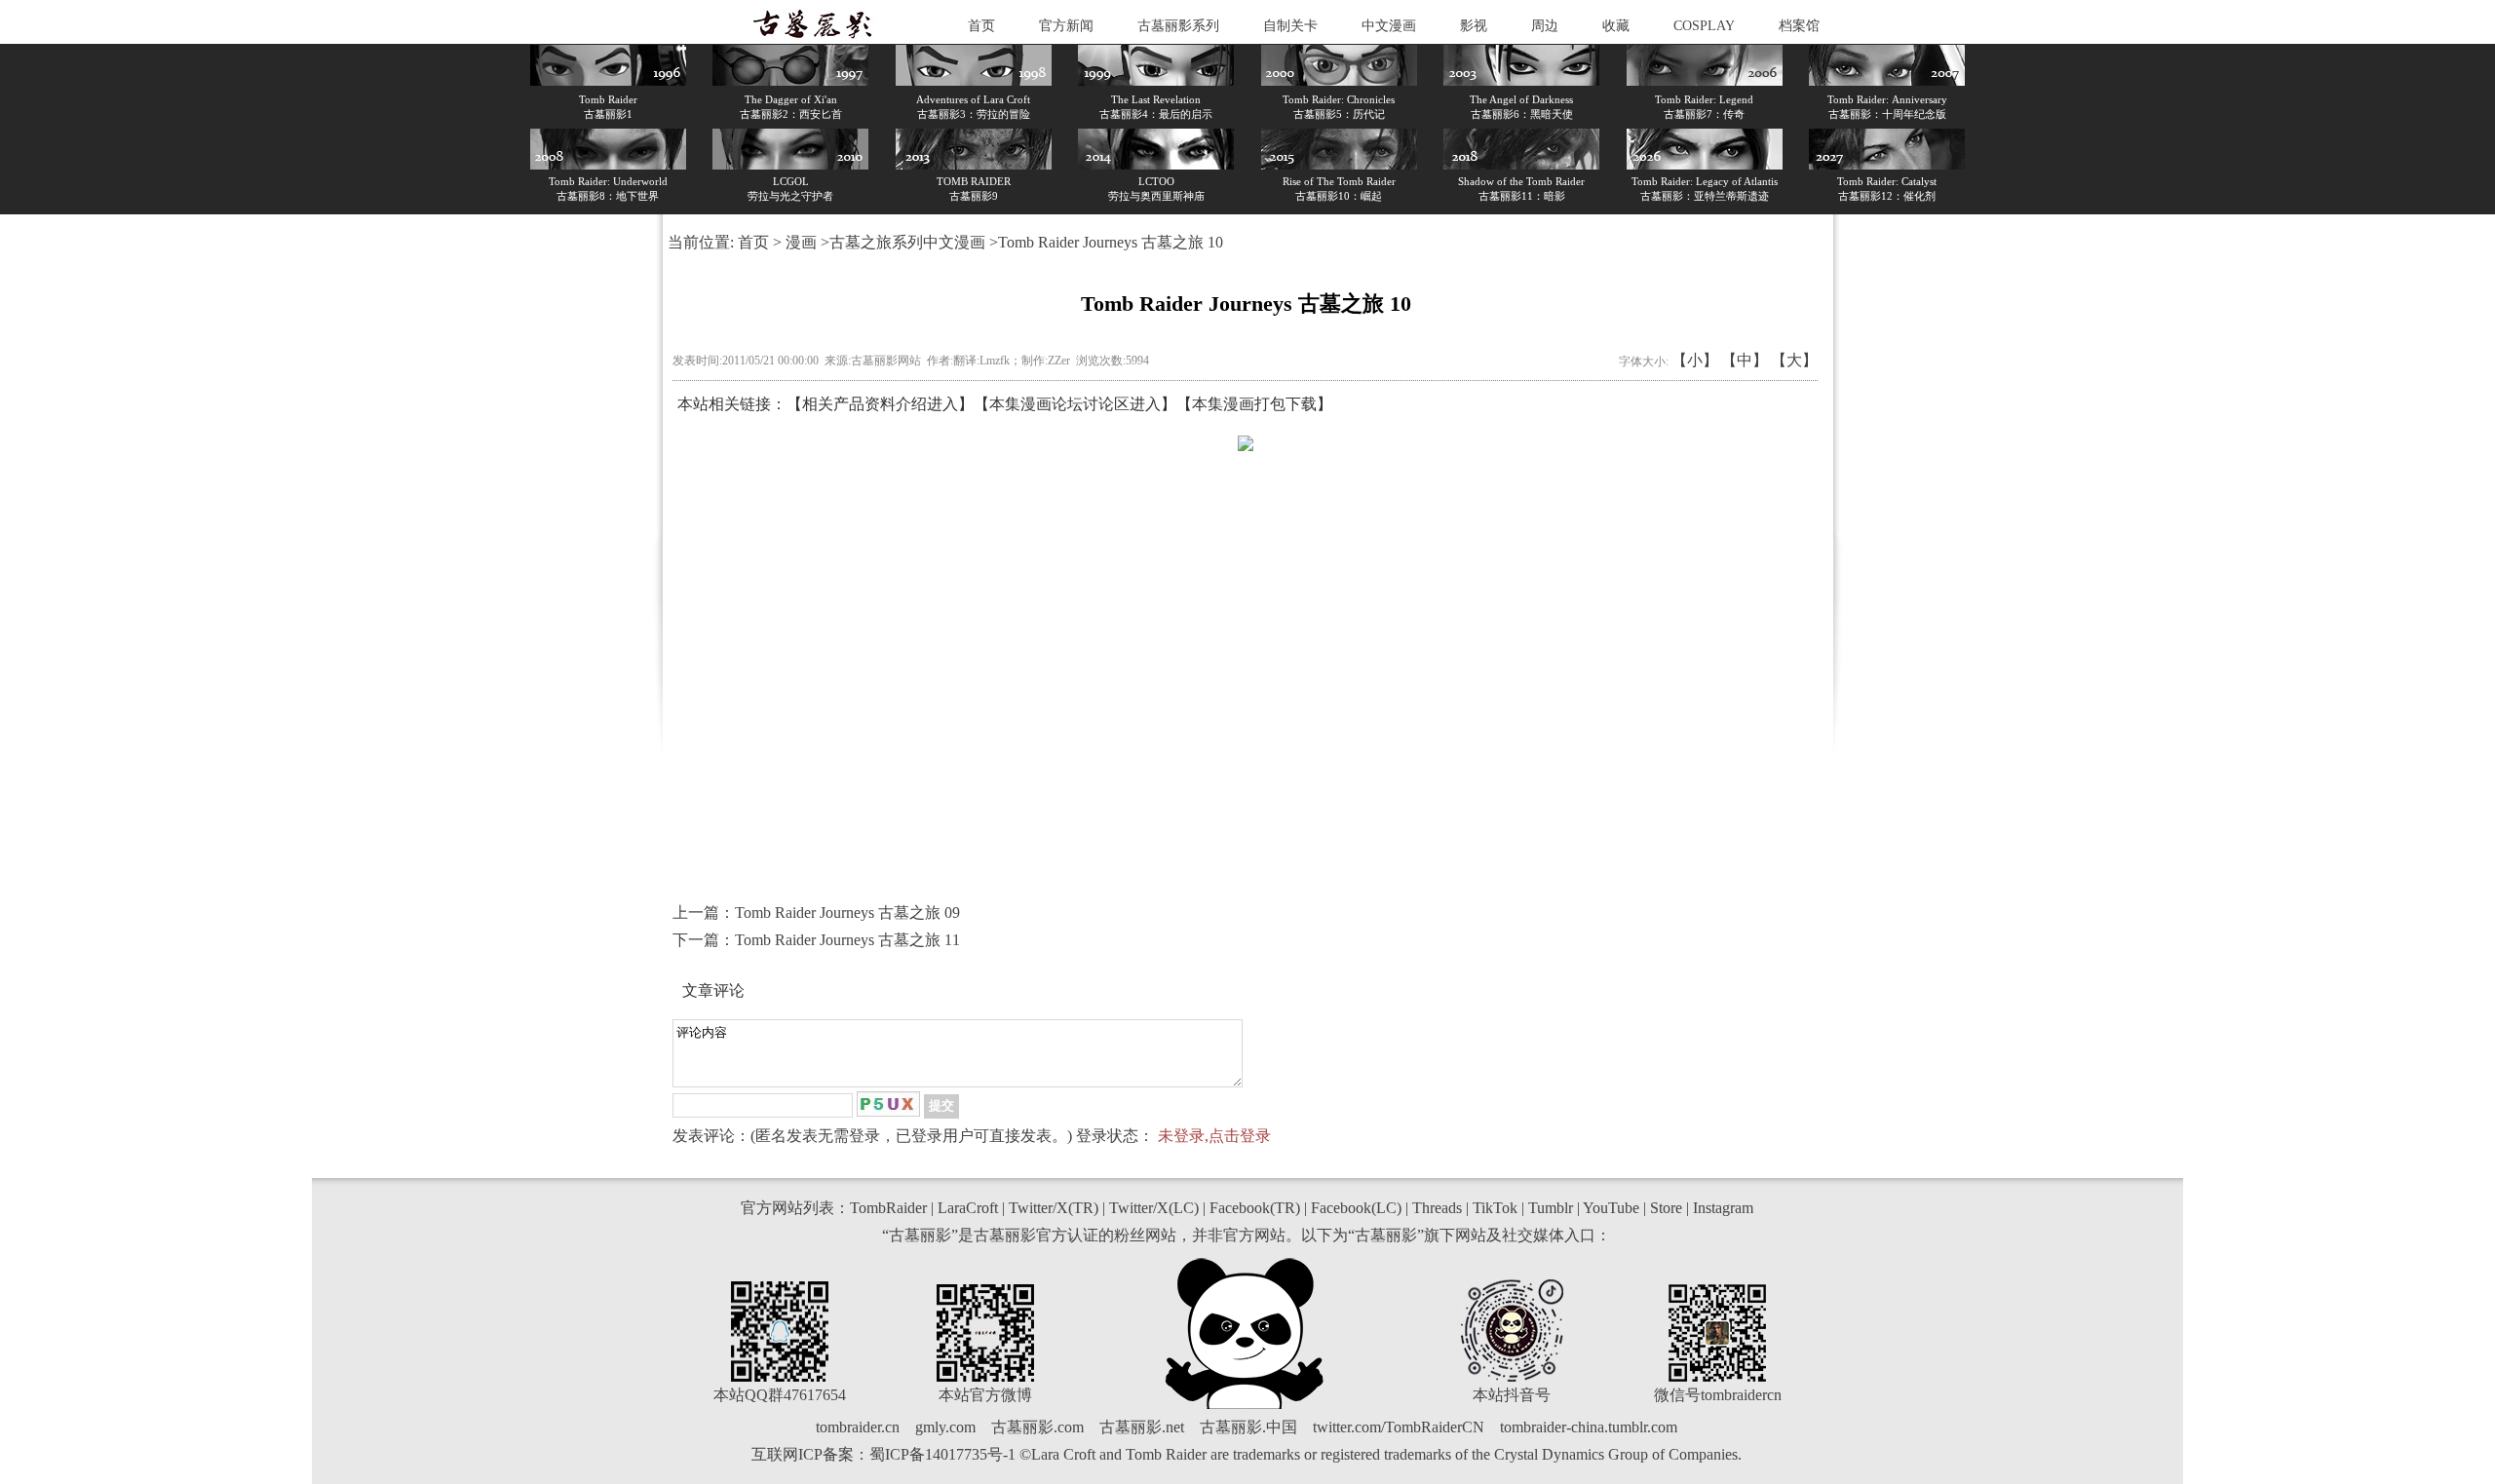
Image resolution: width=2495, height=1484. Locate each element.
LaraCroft (968, 1208)
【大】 (1794, 360)
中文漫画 (1389, 26)
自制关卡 (1290, 26)
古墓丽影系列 (1178, 26)
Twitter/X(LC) (1154, 1208)
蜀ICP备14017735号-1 (942, 1454)
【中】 (1745, 360)
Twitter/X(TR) (1054, 1208)
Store (1666, 1208)
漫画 (801, 242)
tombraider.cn (858, 1427)
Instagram (1723, 1208)
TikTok (1495, 1208)
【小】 (1695, 360)
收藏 (1616, 26)
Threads (1437, 1208)
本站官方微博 (985, 1395)
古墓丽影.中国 (1248, 1427)
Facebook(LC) (1356, 1208)
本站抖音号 (1512, 1395)
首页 (981, 26)
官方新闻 (1066, 26)
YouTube (1611, 1208)
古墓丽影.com (1037, 1427)
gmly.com (945, 1427)
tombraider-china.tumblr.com (1589, 1427)
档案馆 (1799, 26)
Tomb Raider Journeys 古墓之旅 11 (847, 940)
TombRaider (888, 1208)
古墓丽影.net (1142, 1427)
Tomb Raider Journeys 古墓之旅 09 (847, 913)
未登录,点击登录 (1214, 1136)
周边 (1545, 26)
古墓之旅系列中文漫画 (907, 242)
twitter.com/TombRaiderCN (1399, 1427)
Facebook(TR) (1255, 1208)
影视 (1474, 26)
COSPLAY (1704, 26)
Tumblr (1551, 1208)
